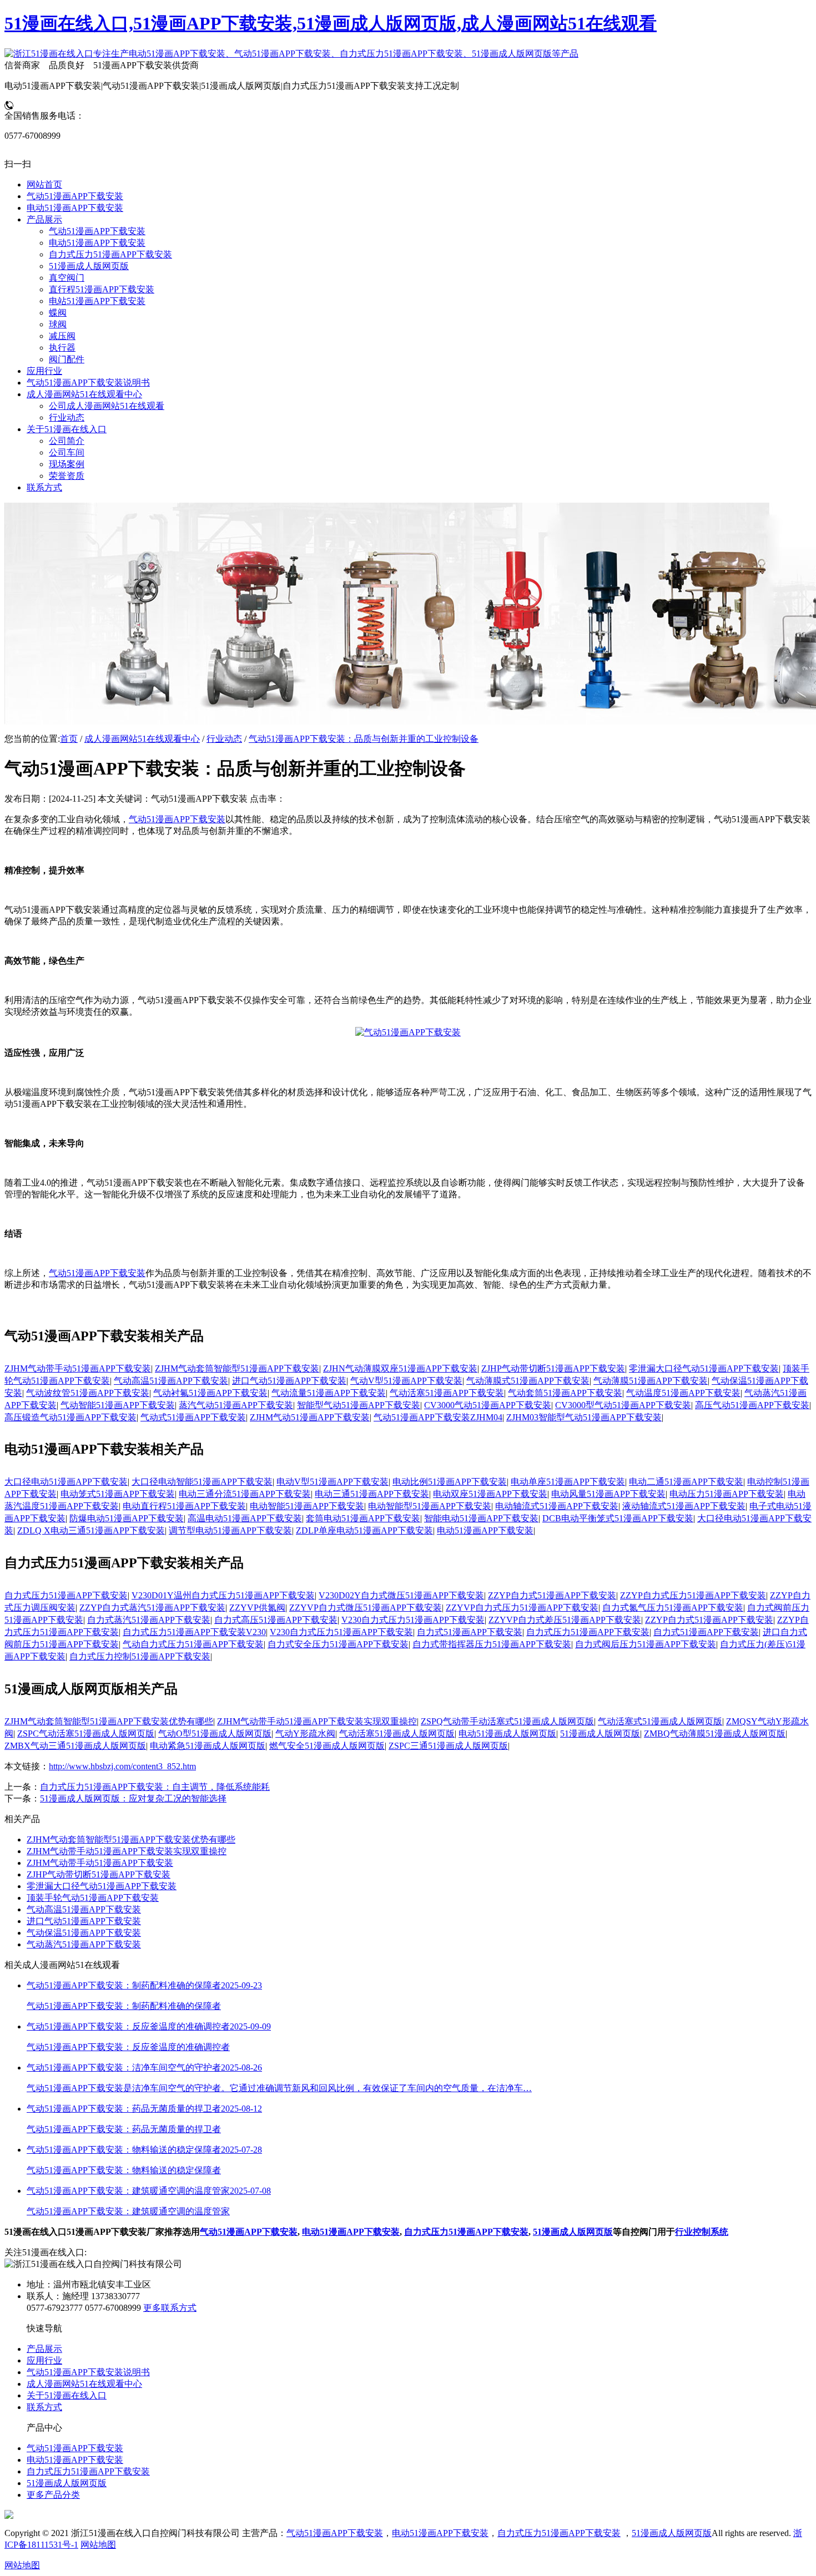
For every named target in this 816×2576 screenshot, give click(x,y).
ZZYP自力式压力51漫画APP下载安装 (693, 1595)
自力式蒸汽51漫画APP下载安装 (149, 1620)
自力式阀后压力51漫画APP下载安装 (646, 1644)
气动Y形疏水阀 (305, 1734)
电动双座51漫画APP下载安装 (490, 1494)
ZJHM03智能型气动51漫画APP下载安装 (584, 1417)
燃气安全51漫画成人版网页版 (327, 1746)
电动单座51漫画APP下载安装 (568, 1482)
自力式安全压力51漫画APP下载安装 (338, 1644)
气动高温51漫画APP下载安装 (171, 1381)
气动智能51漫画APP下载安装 (118, 1405)
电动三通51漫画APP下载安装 (372, 1494)
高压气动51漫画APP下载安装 (752, 1405)
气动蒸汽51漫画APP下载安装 (84, 1944)
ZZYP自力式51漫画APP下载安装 (552, 1595)
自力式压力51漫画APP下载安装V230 (194, 1632)
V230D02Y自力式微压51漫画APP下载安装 (401, 1595)
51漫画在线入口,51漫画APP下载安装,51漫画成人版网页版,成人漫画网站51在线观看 (331, 23)
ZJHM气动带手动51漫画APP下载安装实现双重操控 (317, 1721)
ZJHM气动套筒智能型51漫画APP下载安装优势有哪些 (109, 1721)
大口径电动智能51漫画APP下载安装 (202, 1482)
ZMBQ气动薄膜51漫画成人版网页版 (715, 1734)
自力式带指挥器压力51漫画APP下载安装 (492, 1644)
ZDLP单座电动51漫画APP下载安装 (364, 1530)
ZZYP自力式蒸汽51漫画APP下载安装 (152, 1608)
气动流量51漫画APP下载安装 (329, 1393)
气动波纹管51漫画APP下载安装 (88, 1393)
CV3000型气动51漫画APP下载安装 (623, 1405)
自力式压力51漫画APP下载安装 (66, 1595)
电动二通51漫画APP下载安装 (686, 1482)
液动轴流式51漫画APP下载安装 (684, 1506)
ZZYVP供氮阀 (257, 1608)
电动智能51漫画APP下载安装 (307, 1506)
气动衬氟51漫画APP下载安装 (210, 1393)
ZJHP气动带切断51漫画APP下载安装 (553, 1368)
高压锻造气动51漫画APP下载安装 (70, 1417)
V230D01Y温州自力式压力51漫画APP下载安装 (223, 1595)
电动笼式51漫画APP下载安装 (118, 1494)
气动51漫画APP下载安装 (177, 819)
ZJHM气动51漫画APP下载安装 (310, 1417)
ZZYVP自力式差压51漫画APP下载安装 (565, 1620)
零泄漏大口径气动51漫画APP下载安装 (704, 1368)
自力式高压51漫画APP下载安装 (276, 1620)
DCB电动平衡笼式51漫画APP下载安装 (618, 1518)
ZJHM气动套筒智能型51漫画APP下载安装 (237, 1368)
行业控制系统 (702, 2232)
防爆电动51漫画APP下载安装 (127, 1518)
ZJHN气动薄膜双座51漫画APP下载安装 (400, 1368)
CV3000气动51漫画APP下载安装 (488, 1405)
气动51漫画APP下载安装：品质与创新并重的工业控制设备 (364, 739)
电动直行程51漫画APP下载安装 (184, 1506)
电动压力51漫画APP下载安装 (727, 1494)
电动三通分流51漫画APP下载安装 (245, 1494)
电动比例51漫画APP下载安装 (450, 1482)
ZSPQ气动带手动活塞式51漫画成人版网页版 (507, 1721)
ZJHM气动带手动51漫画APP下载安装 (78, 1368)
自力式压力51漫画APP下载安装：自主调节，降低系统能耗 (155, 1787)
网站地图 (98, 2545)
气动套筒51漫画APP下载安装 (565, 1393)
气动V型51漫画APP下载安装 (406, 1381)
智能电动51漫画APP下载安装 (481, 1518)
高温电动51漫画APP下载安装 (245, 1518)
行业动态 (224, 739)
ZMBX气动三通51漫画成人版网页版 (75, 1746)
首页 (69, 739)
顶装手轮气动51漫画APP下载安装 (93, 1898)
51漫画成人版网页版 (600, 1734)
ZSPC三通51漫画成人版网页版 (448, 1746)
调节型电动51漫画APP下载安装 (230, 1530)
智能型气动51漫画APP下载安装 (359, 1405)
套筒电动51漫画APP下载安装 (363, 1518)
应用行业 (44, 2360)
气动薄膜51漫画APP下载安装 (651, 1381)
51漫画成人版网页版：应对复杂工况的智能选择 (133, 1798)
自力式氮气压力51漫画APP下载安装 (673, 1608)
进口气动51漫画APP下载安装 (289, 1381)
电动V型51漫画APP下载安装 (333, 1482)
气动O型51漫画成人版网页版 (215, 1734)
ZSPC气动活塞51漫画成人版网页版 (86, 1734)
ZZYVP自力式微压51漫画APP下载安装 (366, 1608)
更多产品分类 (53, 2495)
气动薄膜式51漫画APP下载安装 (528, 1381)
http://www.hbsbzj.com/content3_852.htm (122, 1766)
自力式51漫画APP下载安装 (470, 1632)
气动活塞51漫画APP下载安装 (447, 1393)
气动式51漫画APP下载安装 (193, 1417)
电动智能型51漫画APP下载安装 (430, 1506)
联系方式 (44, 2407)
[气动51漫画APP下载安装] (408, 1032)
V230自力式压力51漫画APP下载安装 (413, 1620)
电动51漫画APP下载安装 (485, 1530)
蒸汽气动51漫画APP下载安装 (236, 1405)
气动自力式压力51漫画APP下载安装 (193, 1644)
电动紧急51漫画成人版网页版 (208, 1746)
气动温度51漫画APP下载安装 (683, 1393)
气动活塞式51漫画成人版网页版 (660, 1721)
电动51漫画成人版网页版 (507, 1734)
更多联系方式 (170, 2308)
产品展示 (44, 2349)
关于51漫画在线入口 (67, 2395)
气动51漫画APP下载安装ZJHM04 (438, 1417)
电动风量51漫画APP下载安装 (608, 1494)
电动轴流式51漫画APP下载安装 (557, 1506)
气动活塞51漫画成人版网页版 (397, 1734)
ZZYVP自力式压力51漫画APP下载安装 (522, 1608)
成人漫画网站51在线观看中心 (142, 739)
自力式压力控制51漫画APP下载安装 (140, 1656)
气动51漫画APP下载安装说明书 (88, 2372)
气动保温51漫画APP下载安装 (84, 1933)
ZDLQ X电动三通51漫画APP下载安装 (91, 1530)
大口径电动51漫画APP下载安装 (66, 1482)
